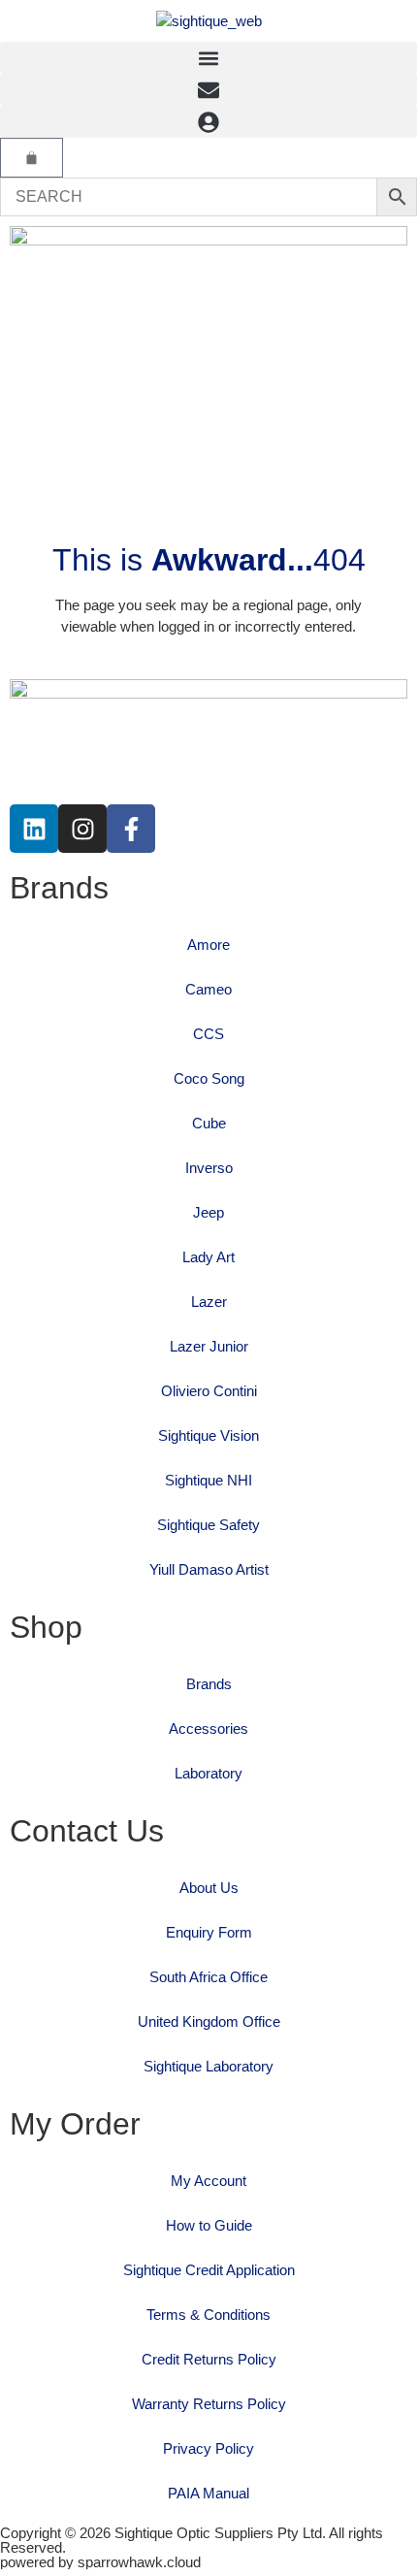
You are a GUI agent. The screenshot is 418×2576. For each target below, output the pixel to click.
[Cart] (32, 158)
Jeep (209, 1212)
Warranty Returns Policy (209, 2404)
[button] (209, 58)
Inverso (209, 1168)
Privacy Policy (209, 2448)
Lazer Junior (209, 1346)
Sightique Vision (209, 1435)
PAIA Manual (209, 2493)
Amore (209, 945)
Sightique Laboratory (209, 2066)
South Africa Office (209, 1977)
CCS (209, 1034)
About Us (209, 1888)
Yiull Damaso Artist (209, 1569)
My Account (209, 2181)
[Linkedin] (34, 829)
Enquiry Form (209, 1932)
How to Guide (209, 2225)
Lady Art (209, 1257)
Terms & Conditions (209, 2315)
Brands (209, 1684)
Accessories (209, 1728)
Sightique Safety (209, 1525)
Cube (209, 1123)
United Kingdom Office (209, 2022)
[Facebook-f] (131, 829)
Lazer (209, 1302)
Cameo (209, 989)
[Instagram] (82, 829)
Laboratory (209, 1773)
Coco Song (209, 1078)
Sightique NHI (209, 1480)
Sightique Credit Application (209, 2270)
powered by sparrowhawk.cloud (100, 2562)
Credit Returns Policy (209, 2359)
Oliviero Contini (209, 1391)
